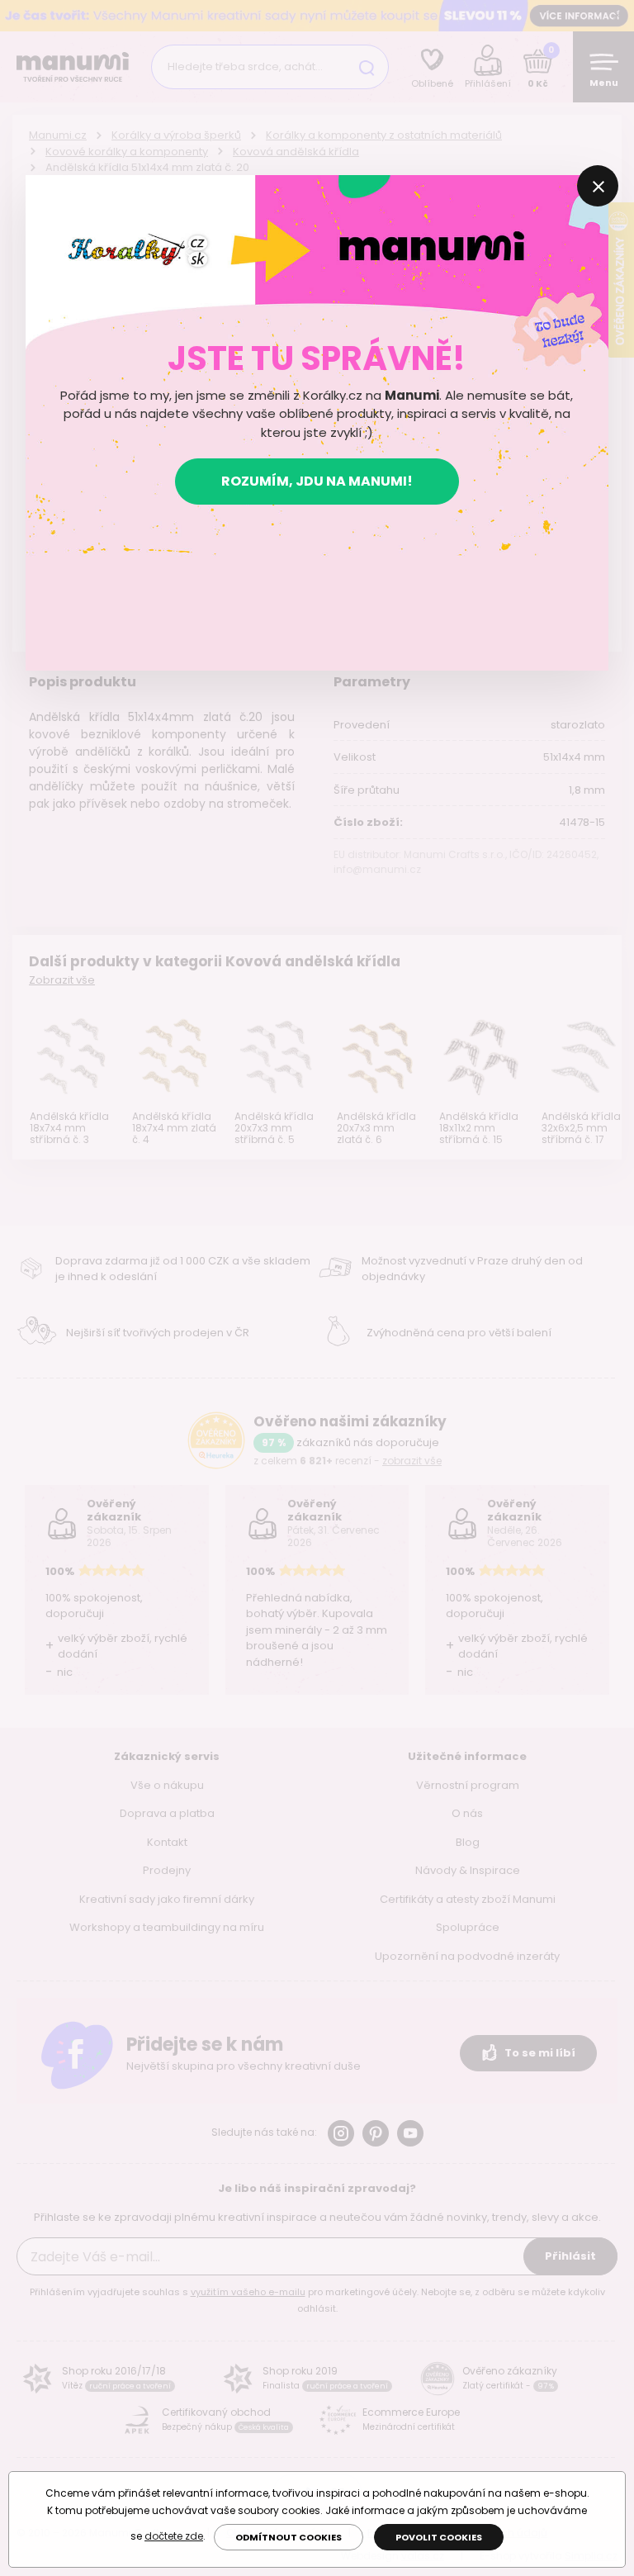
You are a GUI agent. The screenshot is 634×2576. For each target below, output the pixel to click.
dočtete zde (174, 2536)
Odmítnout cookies (289, 2537)
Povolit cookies (439, 2537)
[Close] (598, 186)
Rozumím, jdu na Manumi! (317, 481)
